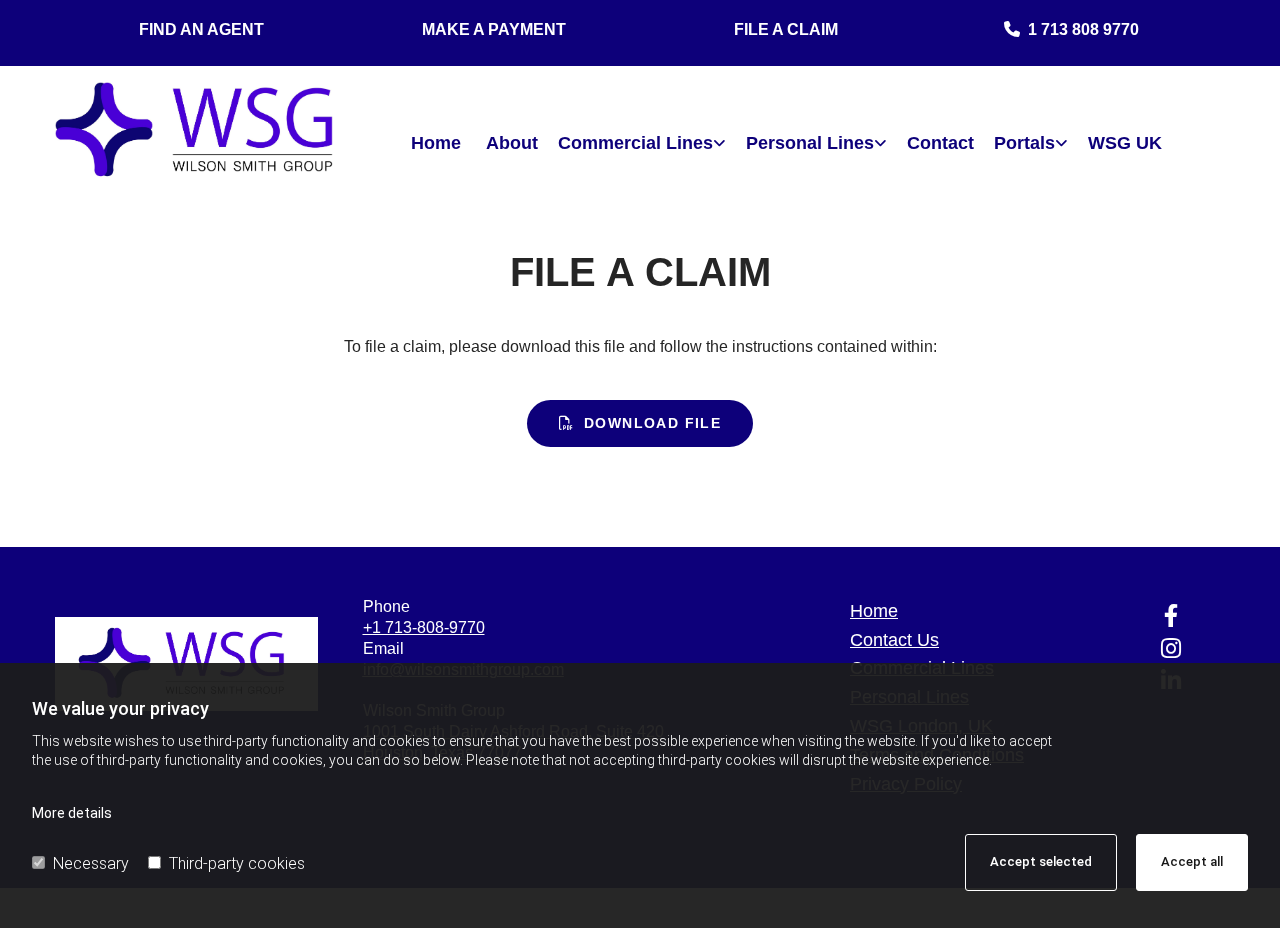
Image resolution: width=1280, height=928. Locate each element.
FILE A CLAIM (786, 29)
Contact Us (894, 640)
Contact (940, 143)
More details (72, 813)
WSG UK (1125, 143)
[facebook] (1171, 615)
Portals (1024, 143)
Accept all (1192, 861)
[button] (640, 423)
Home (436, 143)
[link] (642, 144)
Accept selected (1041, 861)
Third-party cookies (237, 863)
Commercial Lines (635, 143)
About (512, 143)
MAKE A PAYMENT (494, 29)
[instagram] (1171, 648)
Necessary (91, 863)
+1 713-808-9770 (424, 627)
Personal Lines (810, 143)
